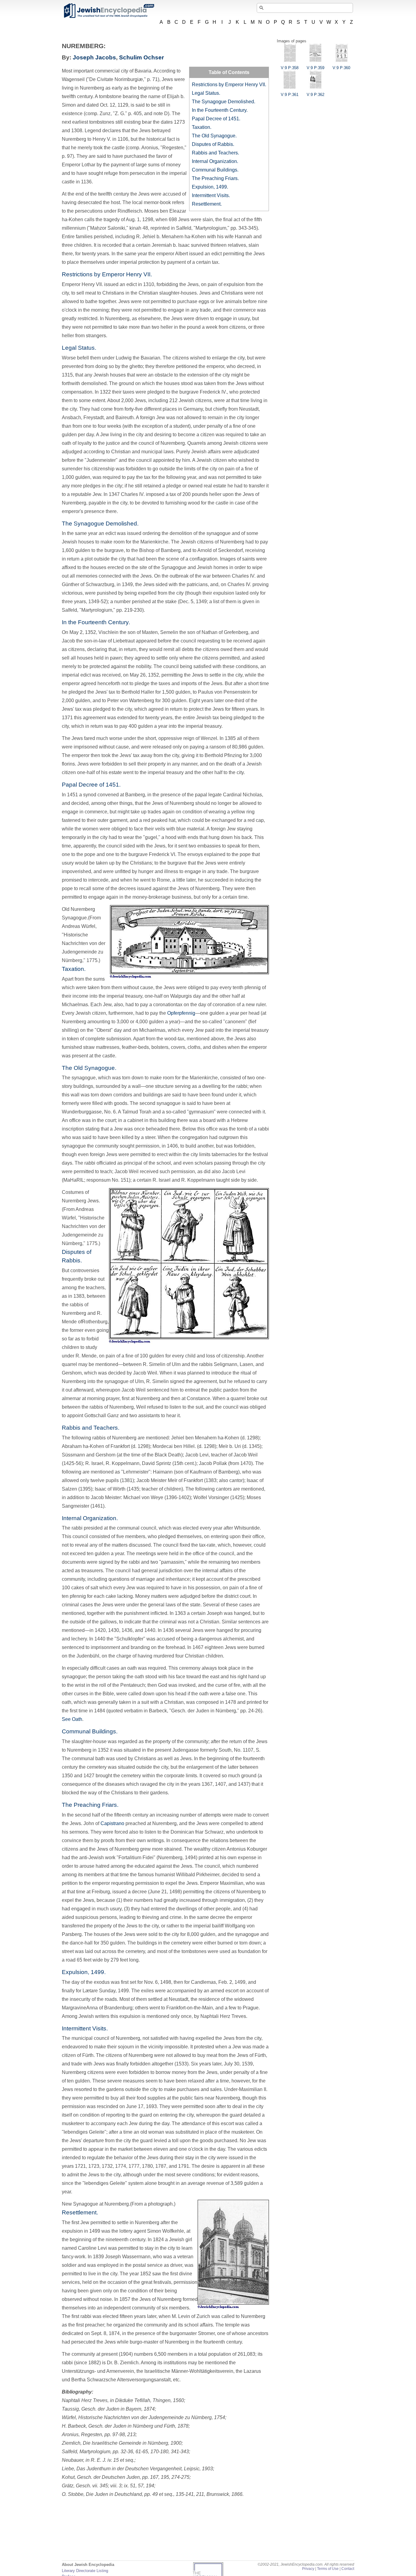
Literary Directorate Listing (85, 2571)
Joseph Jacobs (94, 57)
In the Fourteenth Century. (220, 110)
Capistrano (112, 1823)
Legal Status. (206, 93)
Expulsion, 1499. (210, 187)
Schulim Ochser (141, 57)
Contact (348, 2569)
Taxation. (202, 127)
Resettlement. (207, 204)
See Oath (72, 1719)
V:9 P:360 (341, 68)
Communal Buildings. (215, 170)
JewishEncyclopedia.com (109, 11)
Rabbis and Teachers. (215, 153)
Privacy (308, 2569)
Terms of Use (328, 2569)
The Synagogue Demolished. (224, 102)
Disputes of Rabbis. (213, 144)
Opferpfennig (181, 1013)
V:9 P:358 (290, 68)
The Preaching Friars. (215, 178)
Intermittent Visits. (211, 195)
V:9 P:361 (290, 95)
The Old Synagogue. (214, 136)
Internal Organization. (215, 161)
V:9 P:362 (316, 95)
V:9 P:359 (316, 68)
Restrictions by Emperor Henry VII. (229, 85)
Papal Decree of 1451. (216, 119)
